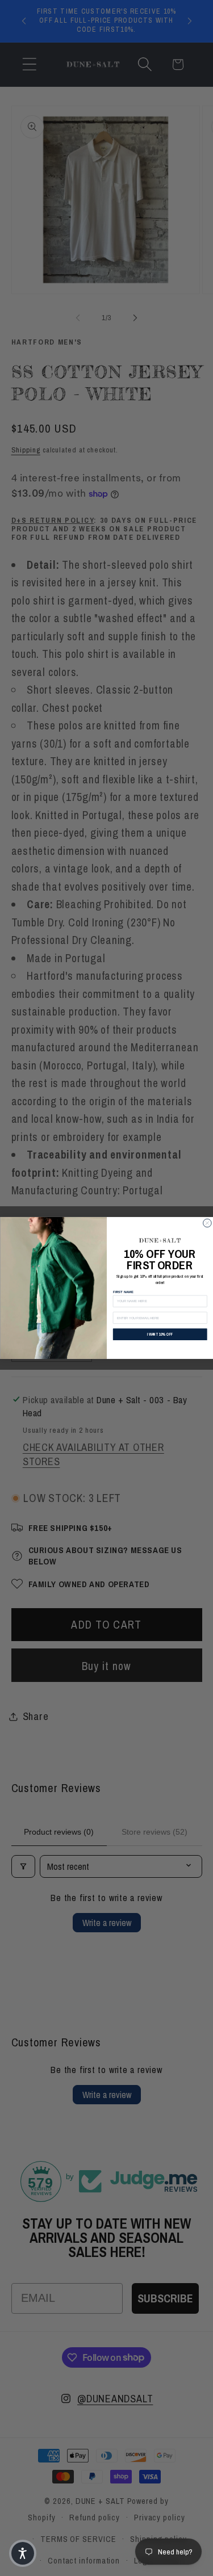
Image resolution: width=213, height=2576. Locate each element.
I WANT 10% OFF (160, 1334)
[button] (23, 2553)
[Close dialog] (207, 1223)
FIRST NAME (123, 1292)
